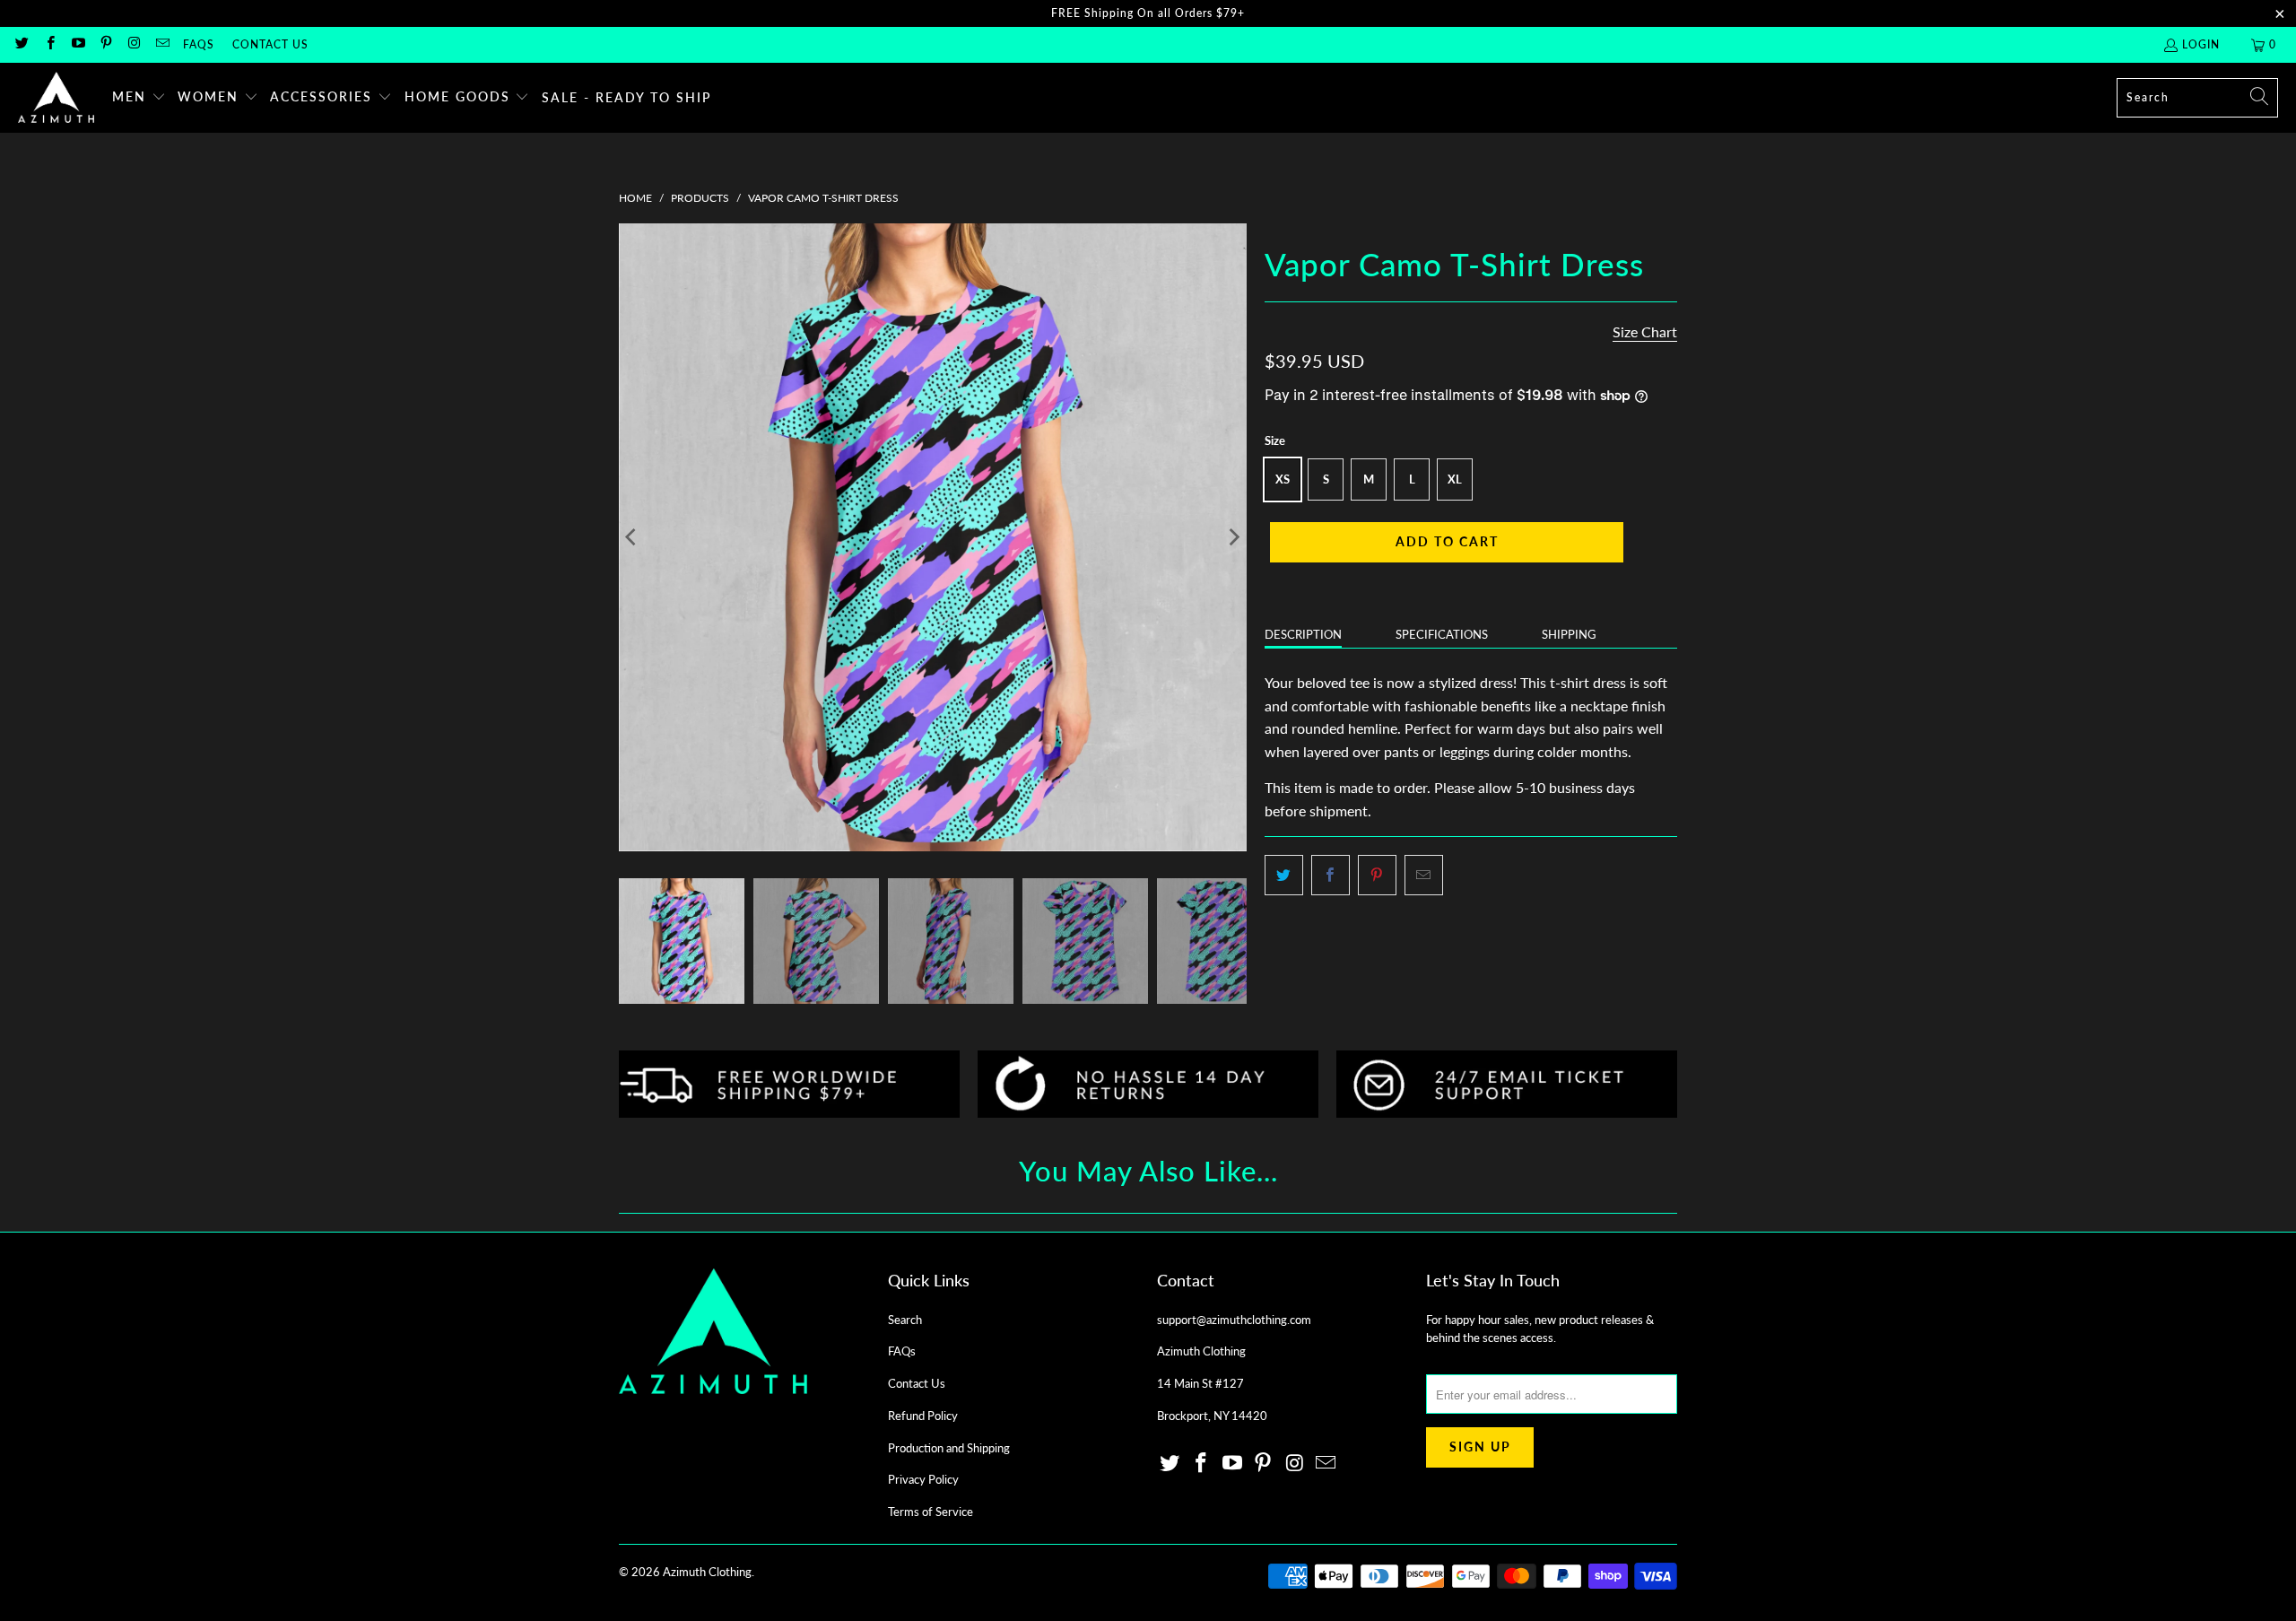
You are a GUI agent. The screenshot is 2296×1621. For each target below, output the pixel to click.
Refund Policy (923, 1416)
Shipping (1569, 634)
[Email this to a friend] (1424, 876)
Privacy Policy (923, 1479)
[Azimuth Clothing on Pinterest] (105, 44)
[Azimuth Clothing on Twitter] (21, 44)
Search (905, 1320)
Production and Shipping (949, 1448)
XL (1455, 479)
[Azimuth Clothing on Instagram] (133, 44)
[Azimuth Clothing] (56, 98)
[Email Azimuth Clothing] (161, 44)
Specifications (1442, 634)
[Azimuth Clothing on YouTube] (78, 44)
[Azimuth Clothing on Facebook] (49, 44)
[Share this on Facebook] (1331, 876)
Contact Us (270, 44)
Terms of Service (931, 1512)
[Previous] (632, 537)
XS (1283, 479)
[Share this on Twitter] (1284, 876)
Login (2201, 44)
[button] (139, 98)
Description (1303, 634)
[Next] (1233, 537)
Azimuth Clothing (707, 1572)
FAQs (199, 44)
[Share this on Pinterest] (1377, 876)
